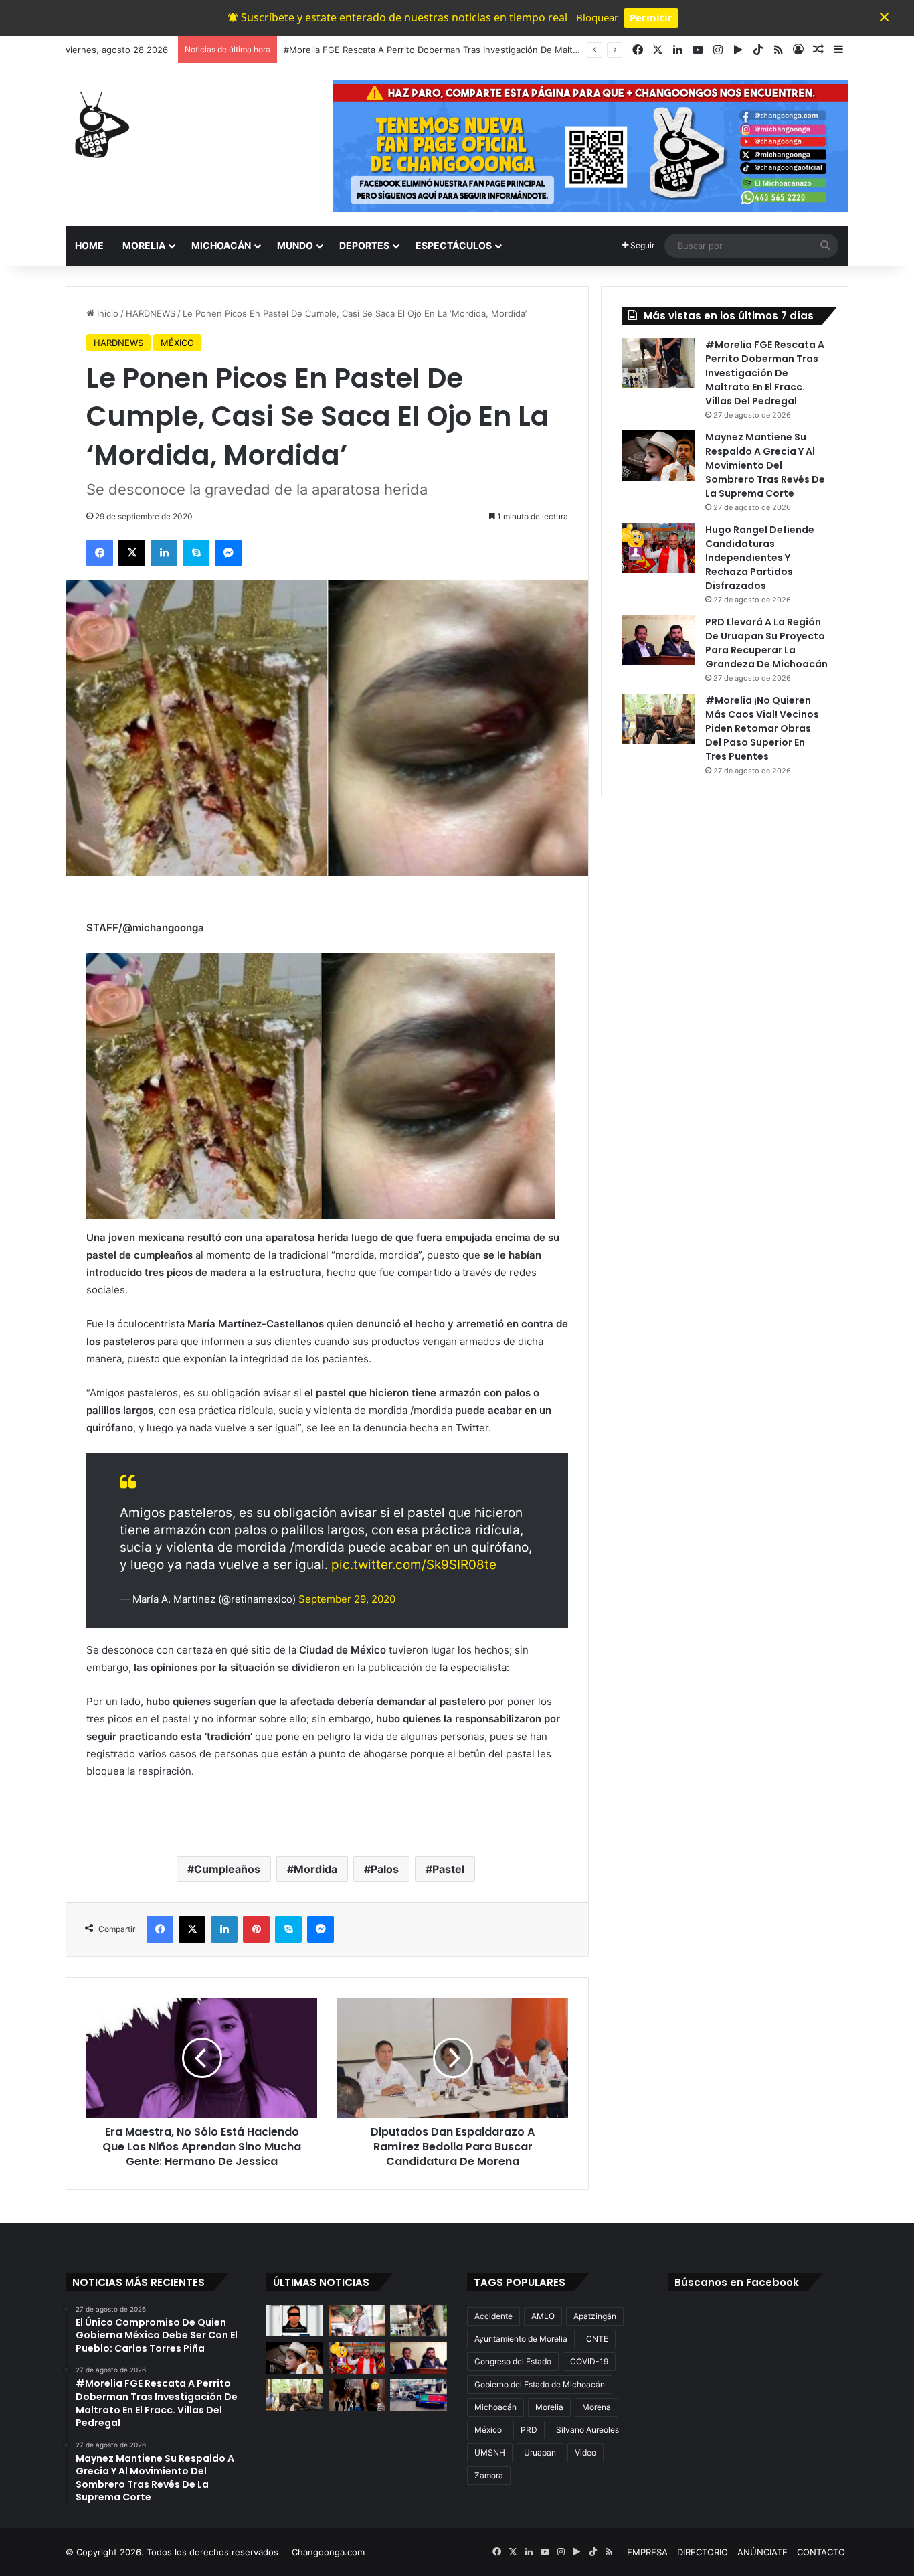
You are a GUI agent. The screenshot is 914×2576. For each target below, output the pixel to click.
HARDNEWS (151, 313)
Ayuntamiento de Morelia (521, 2339)
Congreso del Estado (513, 2361)
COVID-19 (589, 2361)
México (488, 2430)
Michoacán (495, 2407)
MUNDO (295, 245)
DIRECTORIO (703, 2552)
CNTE (597, 2339)
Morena (597, 2407)
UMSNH (490, 2452)
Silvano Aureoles (587, 2430)
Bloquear (597, 17)
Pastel (448, 1869)
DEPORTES (364, 245)
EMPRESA (647, 2552)
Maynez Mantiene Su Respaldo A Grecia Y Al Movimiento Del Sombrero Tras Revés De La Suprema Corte (502, 50)
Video (585, 2452)
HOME (89, 245)
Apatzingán (595, 2316)
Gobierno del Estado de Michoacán (540, 2384)
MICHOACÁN (221, 245)
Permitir (651, 17)
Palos (385, 1869)
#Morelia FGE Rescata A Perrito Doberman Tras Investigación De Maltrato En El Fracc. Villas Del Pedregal (765, 373)
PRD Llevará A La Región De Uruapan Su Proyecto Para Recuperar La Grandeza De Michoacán (766, 643)
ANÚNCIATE (762, 2552)
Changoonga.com (328, 2552)
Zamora (489, 2475)
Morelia (549, 2407)
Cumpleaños (227, 1869)
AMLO (543, 2316)
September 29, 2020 (347, 1599)
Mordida (315, 1869)
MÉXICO (177, 343)
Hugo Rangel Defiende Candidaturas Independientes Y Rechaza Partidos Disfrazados (760, 558)
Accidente (493, 2316)
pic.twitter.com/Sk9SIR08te (414, 1565)
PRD (529, 2430)
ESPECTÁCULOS (454, 245)
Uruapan (540, 2452)
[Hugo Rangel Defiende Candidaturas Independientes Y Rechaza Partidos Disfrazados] (658, 548)
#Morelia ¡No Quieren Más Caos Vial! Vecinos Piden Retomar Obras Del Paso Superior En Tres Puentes (762, 728)
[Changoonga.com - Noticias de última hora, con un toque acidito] (99, 125)
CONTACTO (821, 2552)
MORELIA (144, 245)
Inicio (106, 313)
